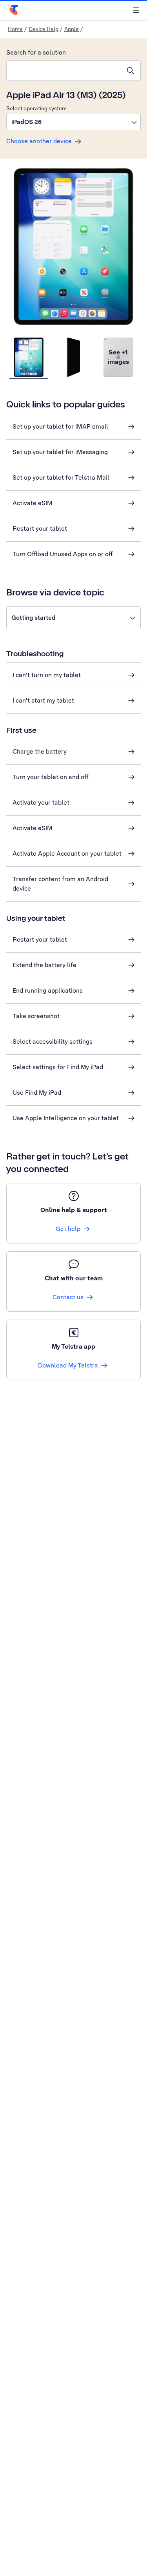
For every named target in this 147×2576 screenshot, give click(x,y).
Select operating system (36, 108)
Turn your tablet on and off (51, 777)
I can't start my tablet (43, 700)
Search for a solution (36, 52)
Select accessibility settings (53, 1042)
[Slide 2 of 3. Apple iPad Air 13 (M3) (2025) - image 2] (73, 358)
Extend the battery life (44, 965)
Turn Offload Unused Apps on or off (63, 554)
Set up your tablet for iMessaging (60, 452)
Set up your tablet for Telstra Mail (61, 477)
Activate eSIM (33, 503)
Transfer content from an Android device (60, 884)
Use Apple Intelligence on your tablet (66, 1118)
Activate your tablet (41, 802)
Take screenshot (36, 1016)
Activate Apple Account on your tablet (67, 853)
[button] (73, 122)
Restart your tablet (40, 529)
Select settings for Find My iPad (58, 1067)
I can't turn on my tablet (47, 675)
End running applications (48, 990)
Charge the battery (40, 751)
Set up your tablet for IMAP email (60, 426)
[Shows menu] (136, 10)
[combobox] (64, 71)
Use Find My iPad (37, 1093)
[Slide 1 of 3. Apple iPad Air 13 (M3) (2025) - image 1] (29, 358)
